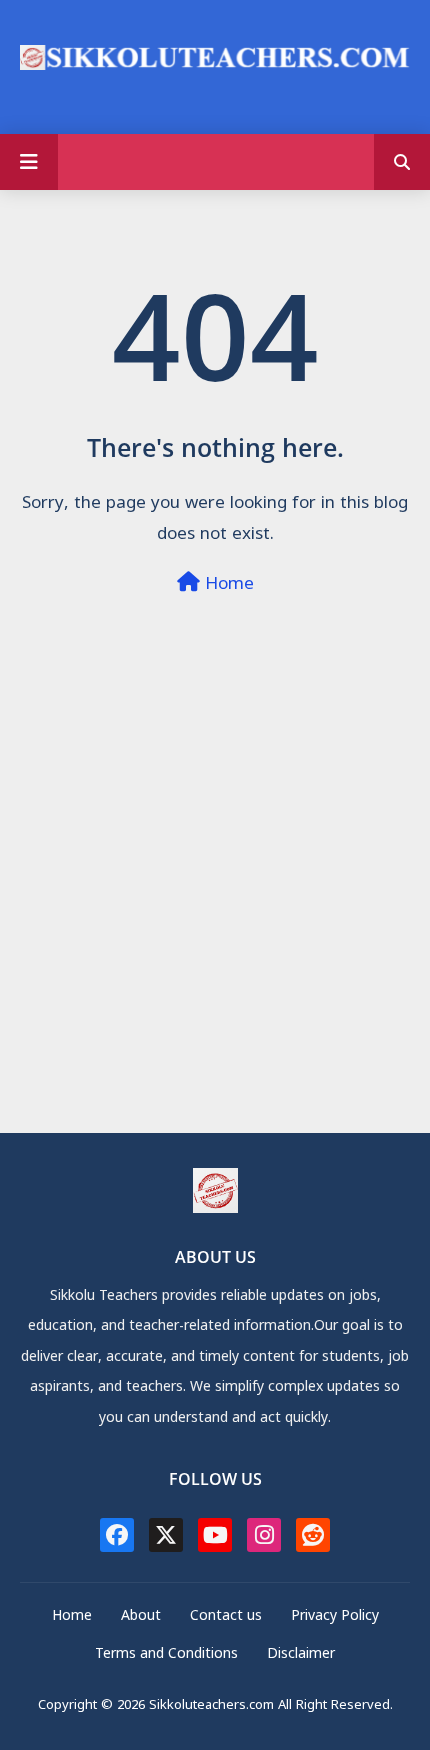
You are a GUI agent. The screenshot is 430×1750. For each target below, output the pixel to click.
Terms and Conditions (166, 1655)
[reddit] (313, 1535)
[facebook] (117, 1535)
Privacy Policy (335, 1617)
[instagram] (264, 1535)
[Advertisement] (215, 917)
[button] (402, 162)
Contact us (226, 1617)
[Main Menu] (29, 162)
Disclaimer (301, 1655)
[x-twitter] (166, 1535)
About (141, 1617)
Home (227, 585)
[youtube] (215, 1535)
